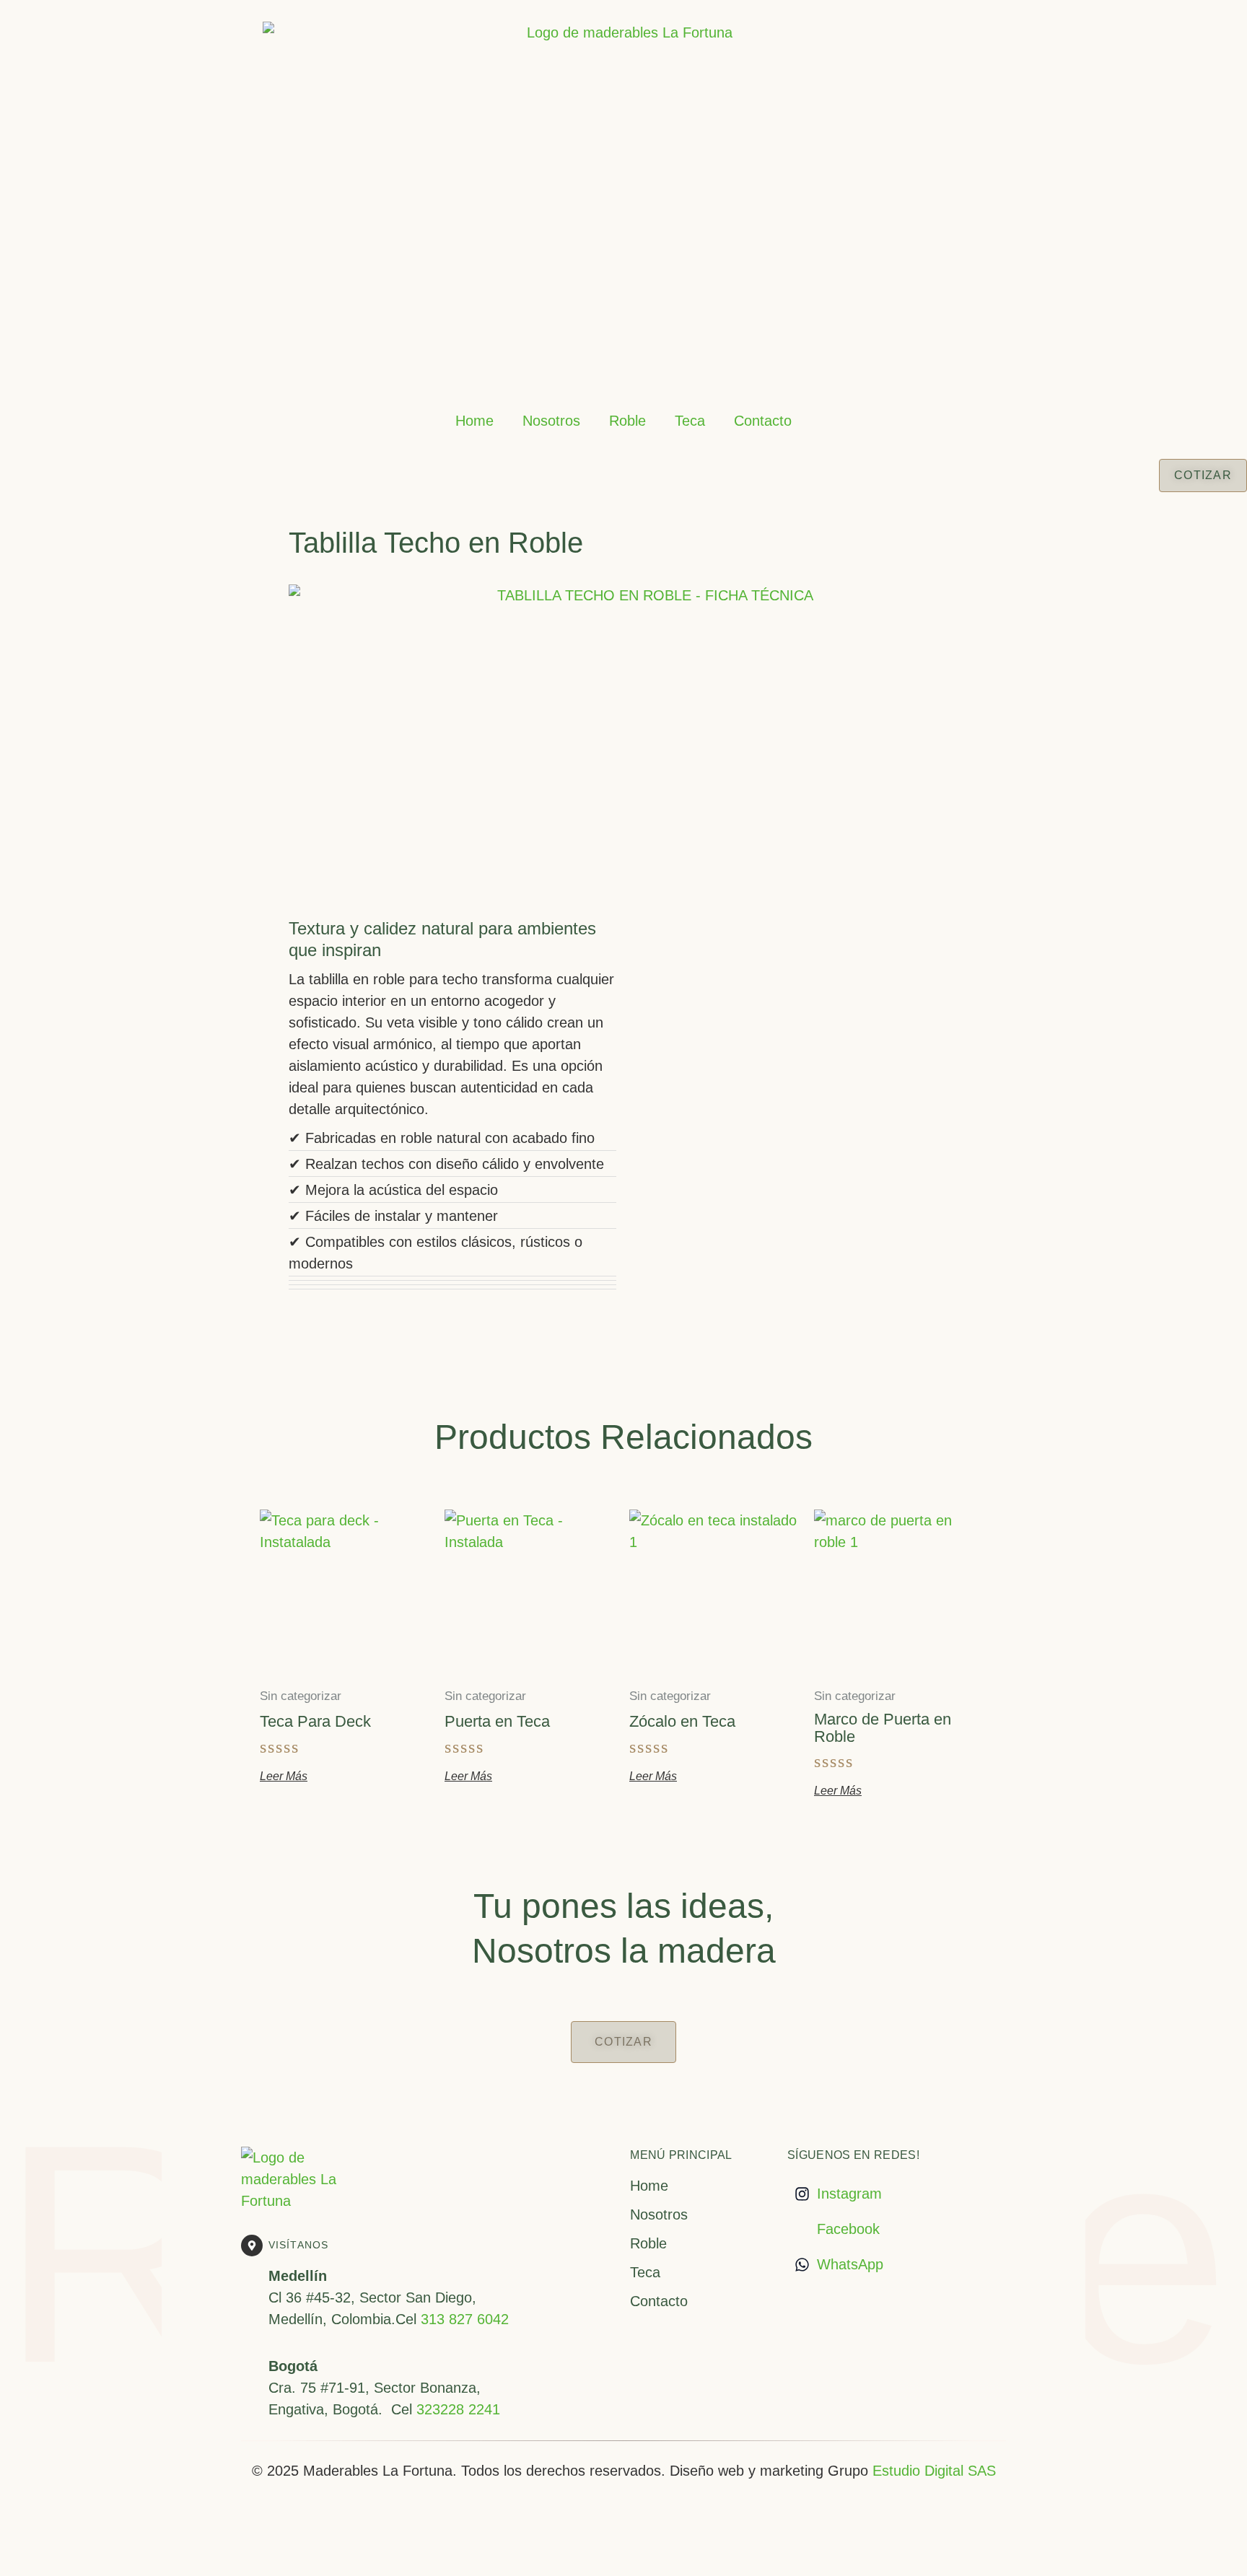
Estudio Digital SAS (934, 2471)
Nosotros (551, 421)
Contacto (763, 421)
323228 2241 (458, 2409)
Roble (627, 421)
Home (474, 421)
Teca (690, 421)
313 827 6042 (465, 2319)
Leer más (284, 1777)
